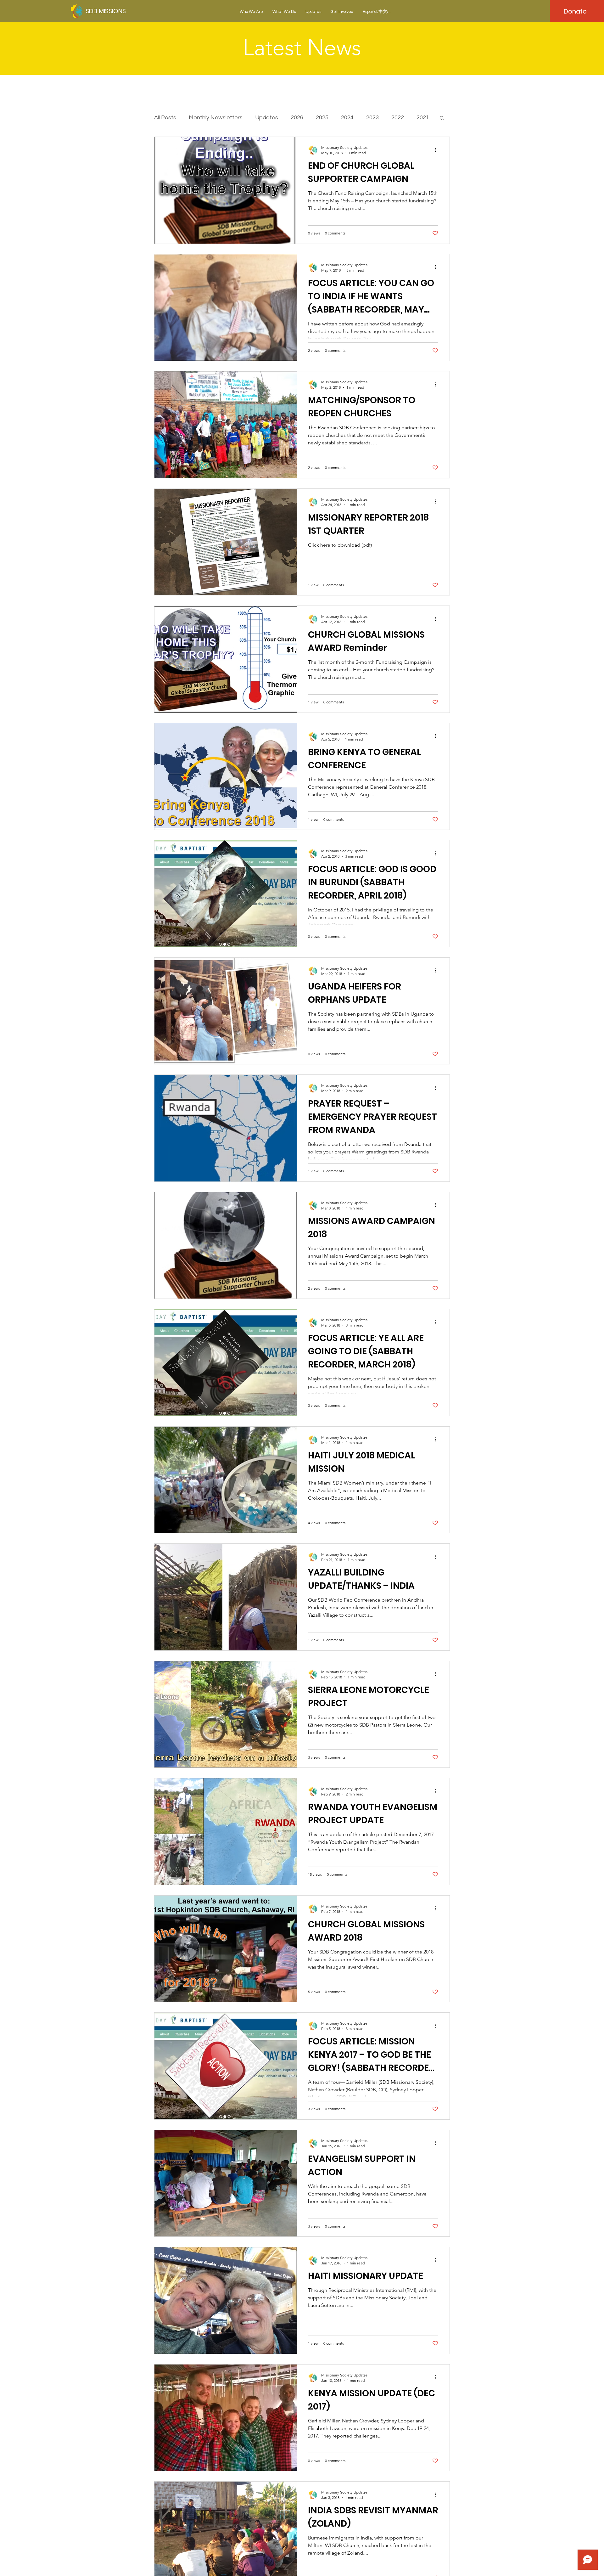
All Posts (165, 118)
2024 (347, 118)
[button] (251, 12)
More (398, 118)
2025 (322, 118)
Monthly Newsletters (216, 118)
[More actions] (437, 150)
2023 (372, 118)
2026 (297, 118)
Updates (267, 118)
